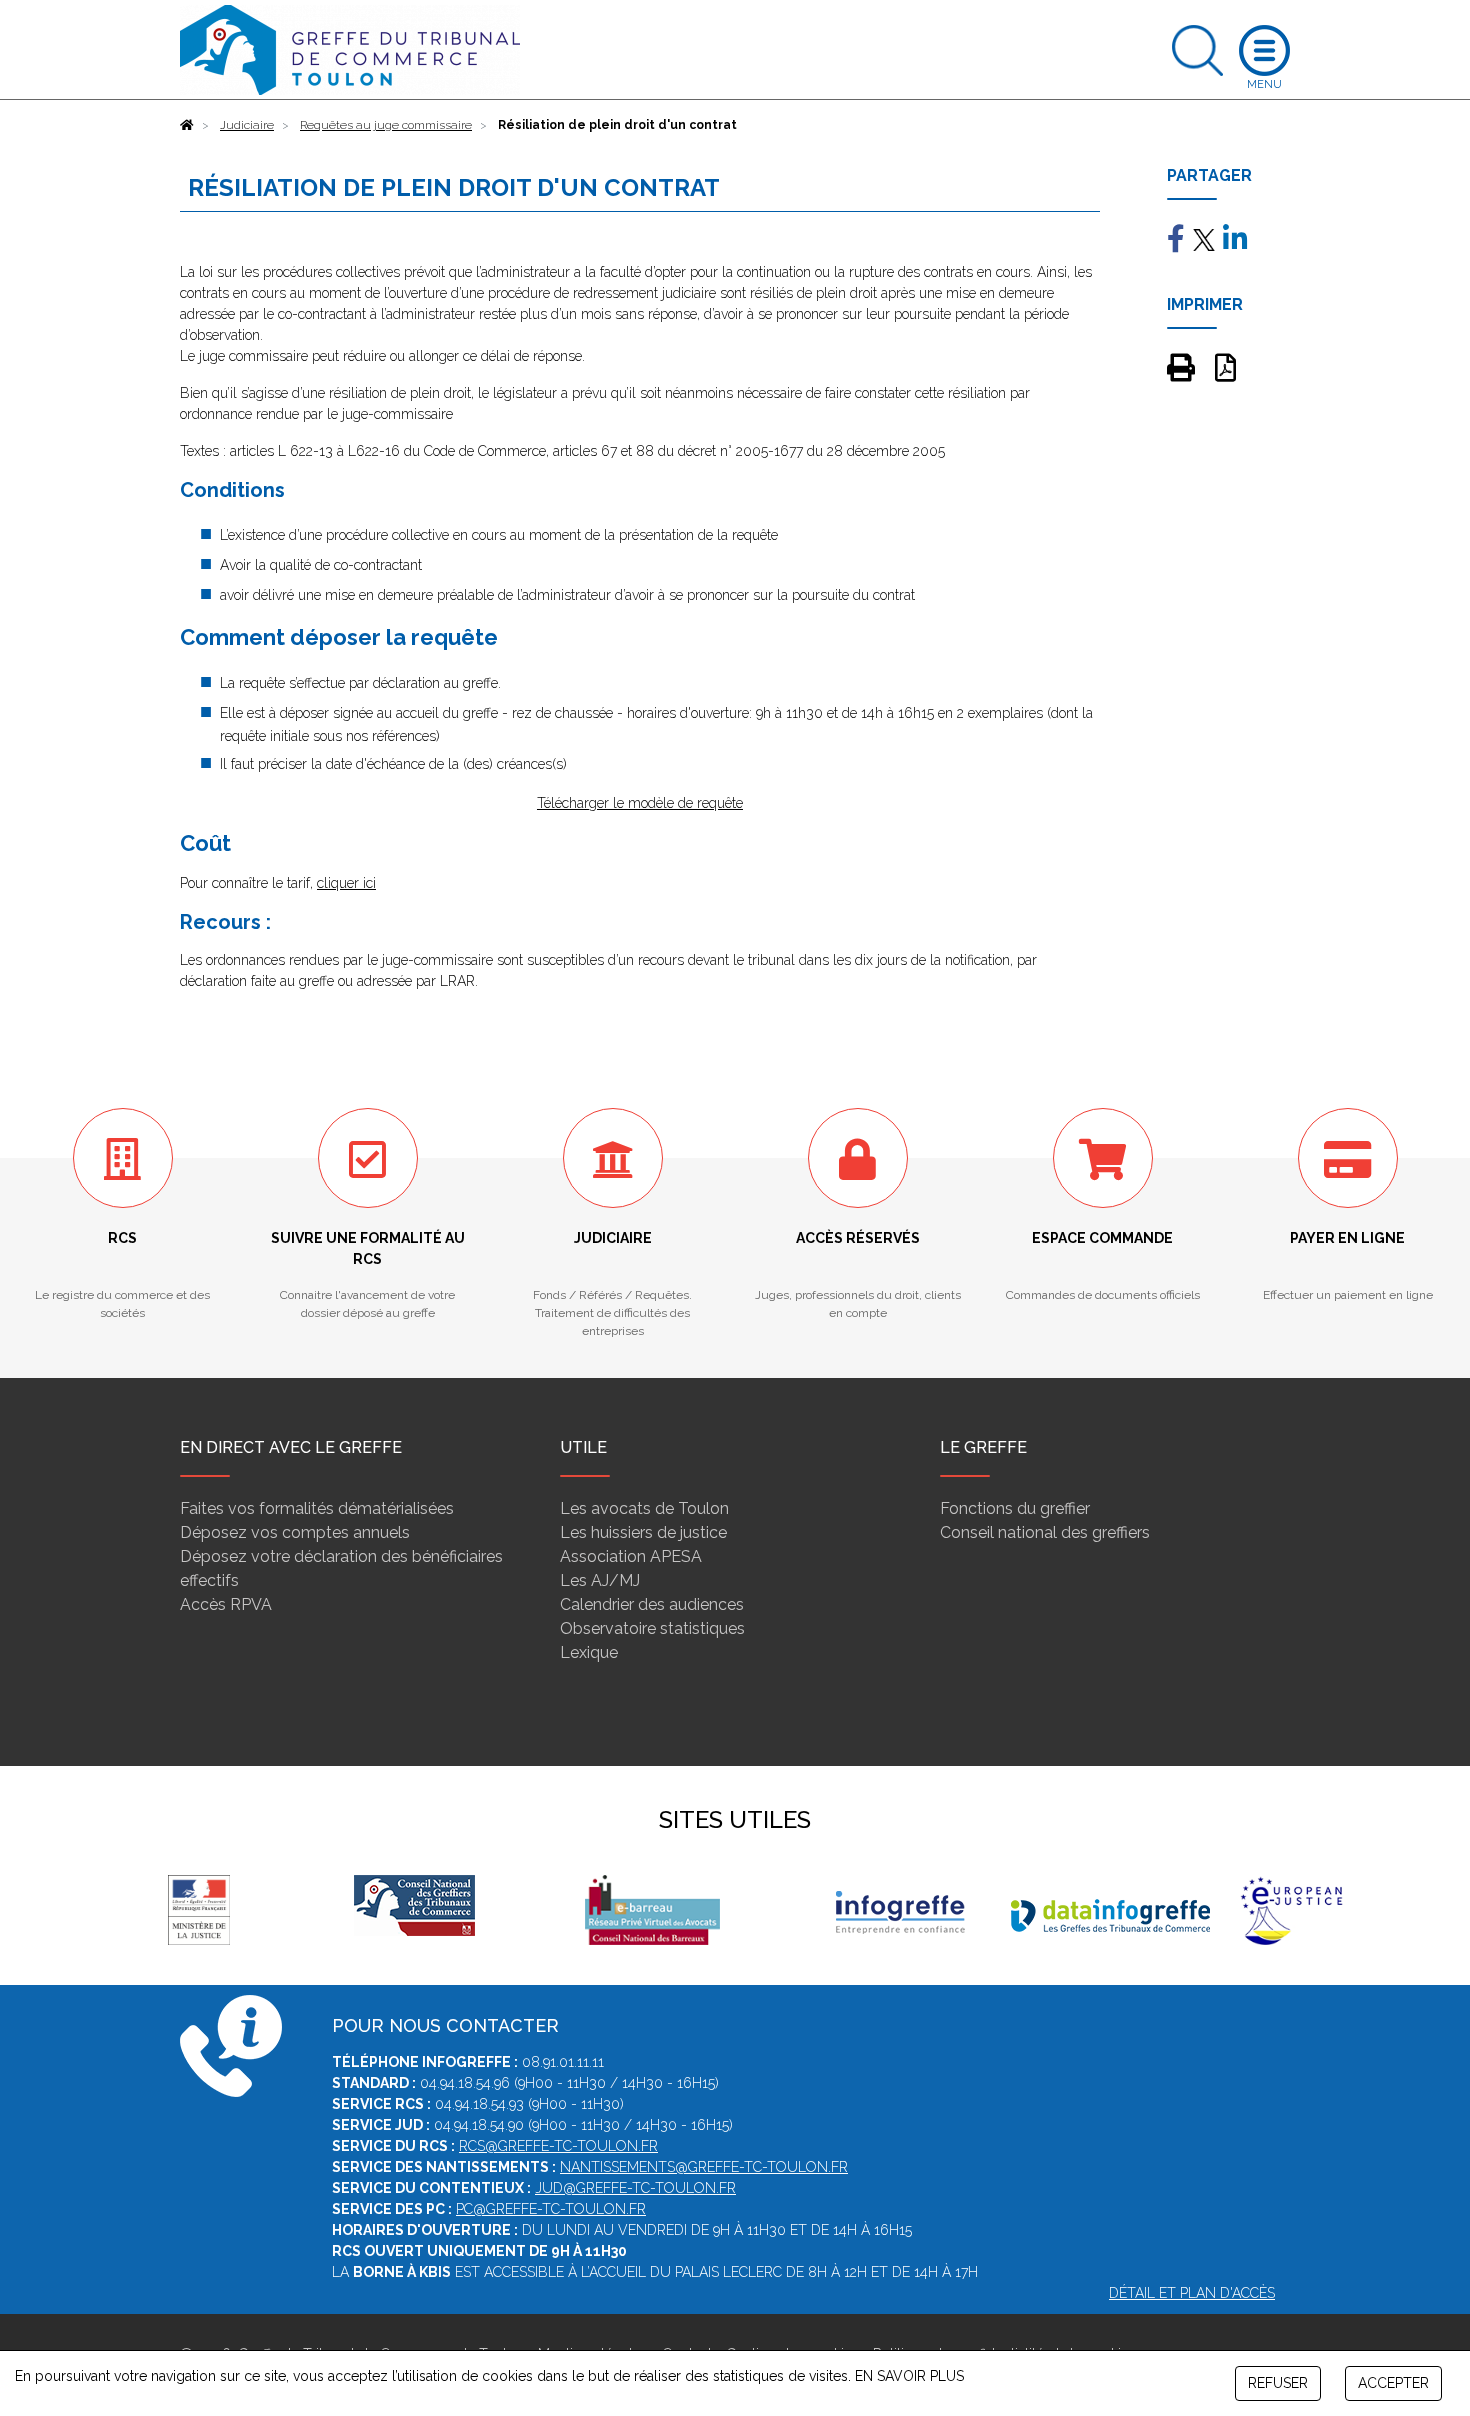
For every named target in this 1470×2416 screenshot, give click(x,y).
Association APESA (631, 1556)
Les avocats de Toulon (644, 1508)
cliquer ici (346, 883)
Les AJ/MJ (600, 1580)
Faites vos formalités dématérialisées (317, 1508)
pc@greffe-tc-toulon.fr (551, 2209)
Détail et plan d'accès (1192, 2293)
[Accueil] (187, 125)
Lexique (589, 1652)
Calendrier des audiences (652, 1604)
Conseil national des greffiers (1045, 1532)
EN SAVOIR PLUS (909, 2376)
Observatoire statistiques (652, 1628)
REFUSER (1278, 2383)
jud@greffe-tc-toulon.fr (635, 2188)
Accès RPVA (226, 1604)
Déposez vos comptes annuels (295, 1532)
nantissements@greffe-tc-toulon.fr (704, 2167)
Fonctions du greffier (1015, 1508)
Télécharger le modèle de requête (640, 803)
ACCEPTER (1393, 2383)
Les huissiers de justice (643, 1532)
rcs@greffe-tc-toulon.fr (558, 2146)
